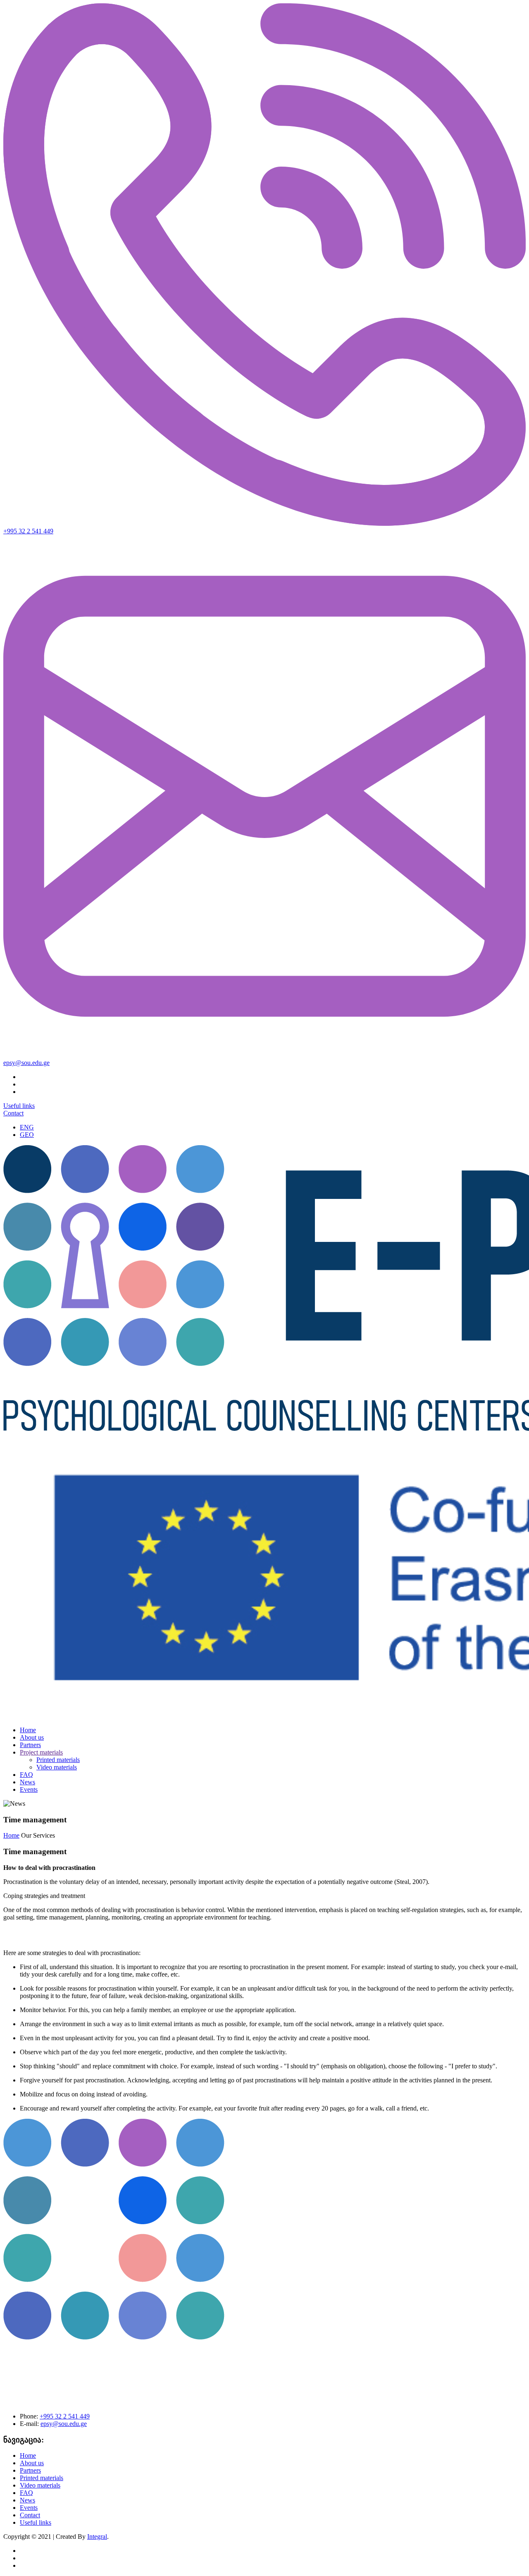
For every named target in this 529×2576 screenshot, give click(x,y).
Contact (13, 1113)
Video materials (57, 1767)
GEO (27, 1135)
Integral (97, 2537)
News (27, 1782)
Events (29, 1789)
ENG (27, 1127)
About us (32, 1737)
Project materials (41, 1752)
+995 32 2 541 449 (28, 531)
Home (28, 1730)
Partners (30, 1745)
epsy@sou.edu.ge (26, 1063)
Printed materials (58, 1760)
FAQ (26, 1775)
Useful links (19, 1106)
